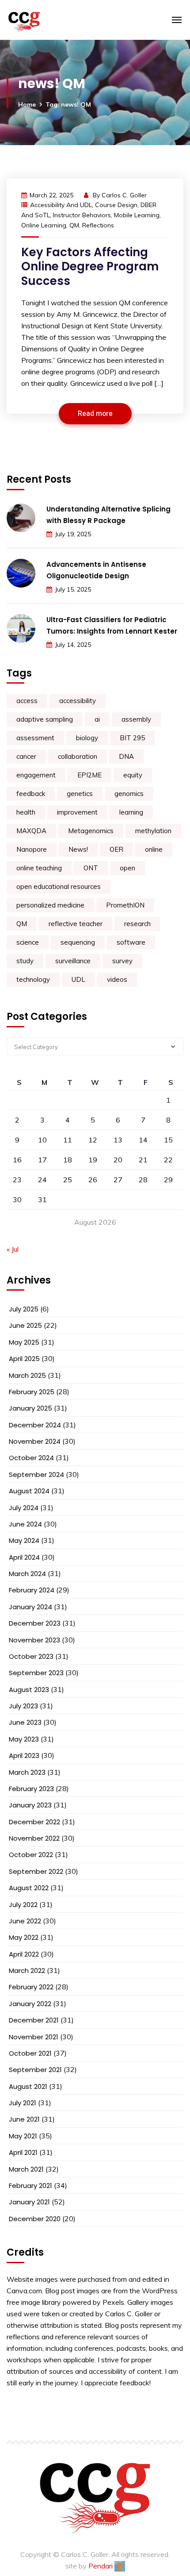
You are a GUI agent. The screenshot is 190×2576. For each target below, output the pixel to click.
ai (97, 719)
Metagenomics (91, 831)
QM (74, 225)
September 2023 (36, 1673)
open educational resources (59, 886)
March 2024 (27, 1574)
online (154, 849)
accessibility (78, 701)
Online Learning (44, 225)
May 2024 (24, 1540)
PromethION (125, 905)
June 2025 (25, 1325)
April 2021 (23, 2152)
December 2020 (35, 2219)
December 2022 (34, 1822)
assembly (136, 719)
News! (78, 849)
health (26, 812)
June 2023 (25, 1722)
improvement (77, 812)
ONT (91, 868)
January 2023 (30, 1805)
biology (87, 738)
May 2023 (24, 1739)
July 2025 (24, 1309)
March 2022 (27, 1970)
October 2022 (31, 1855)
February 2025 (32, 1392)
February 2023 (31, 1789)
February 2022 (31, 1987)
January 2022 (30, 2004)
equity (133, 775)
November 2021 (34, 2037)
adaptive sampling (45, 719)
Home (27, 104)
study (25, 961)
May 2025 (24, 1342)
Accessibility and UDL (61, 205)
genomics (129, 794)
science (28, 942)
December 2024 (35, 1425)
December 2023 (35, 1623)
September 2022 (36, 1871)
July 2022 (23, 1905)
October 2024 (31, 1458)
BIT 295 (132, 738)
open (127, 868)
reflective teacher (76, 924)
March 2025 (27, 1375)
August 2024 (29, 1491)
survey (122, 961)
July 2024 (24, 1508)
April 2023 (24, 1755)
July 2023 (23, 1706)
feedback (31, 794)
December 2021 (34, 2020)
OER (116, 849)
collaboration (78, 756)
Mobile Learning (137, 215)
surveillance (73, 961)
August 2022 (29, 1888)
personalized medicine (50, 905)
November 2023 (34, 1640)
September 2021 (35, 2070)
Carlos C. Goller (124, 195)
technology (33, 979)
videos (117, 979)
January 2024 (30, 1607)
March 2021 (26, 2169)
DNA (126, 756)
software (131, 942)
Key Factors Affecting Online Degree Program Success (90, 267)
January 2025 (30, 1408)
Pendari (101, 2566)
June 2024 (25, 1524)
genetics (80, 794)
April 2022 (24, 1954)
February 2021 (30, 2186)
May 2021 (23, 2136)
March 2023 (27, 1772)
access (27, 701)
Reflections (98, 225)
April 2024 (24, 1557)
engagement (36, 775)
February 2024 (32, 1590)
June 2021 (24, 2119)
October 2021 (30, 2053)
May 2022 (24, 1937)
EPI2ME (89, 775)
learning (131, 812)
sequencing (78, 942)
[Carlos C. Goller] (58, 20)
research (137, 924)
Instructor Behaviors (82, 215)
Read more (95, 414)
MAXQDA (31, 831)
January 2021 (29, 2202)
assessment (35, 738)
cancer (26, 756)
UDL (78, 979)
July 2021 (23, 2103)
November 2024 (35, 1441)
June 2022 (25, 1921)
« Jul (13, 1249)
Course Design (116, 205)
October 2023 (31, 1656)
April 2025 (24, 1359)
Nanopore (32, 849)
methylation (153, 831)
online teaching (39, 868)
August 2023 (29, 1690)
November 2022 (34, 1838)
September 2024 (36, 1474)
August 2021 (28, 2086)
